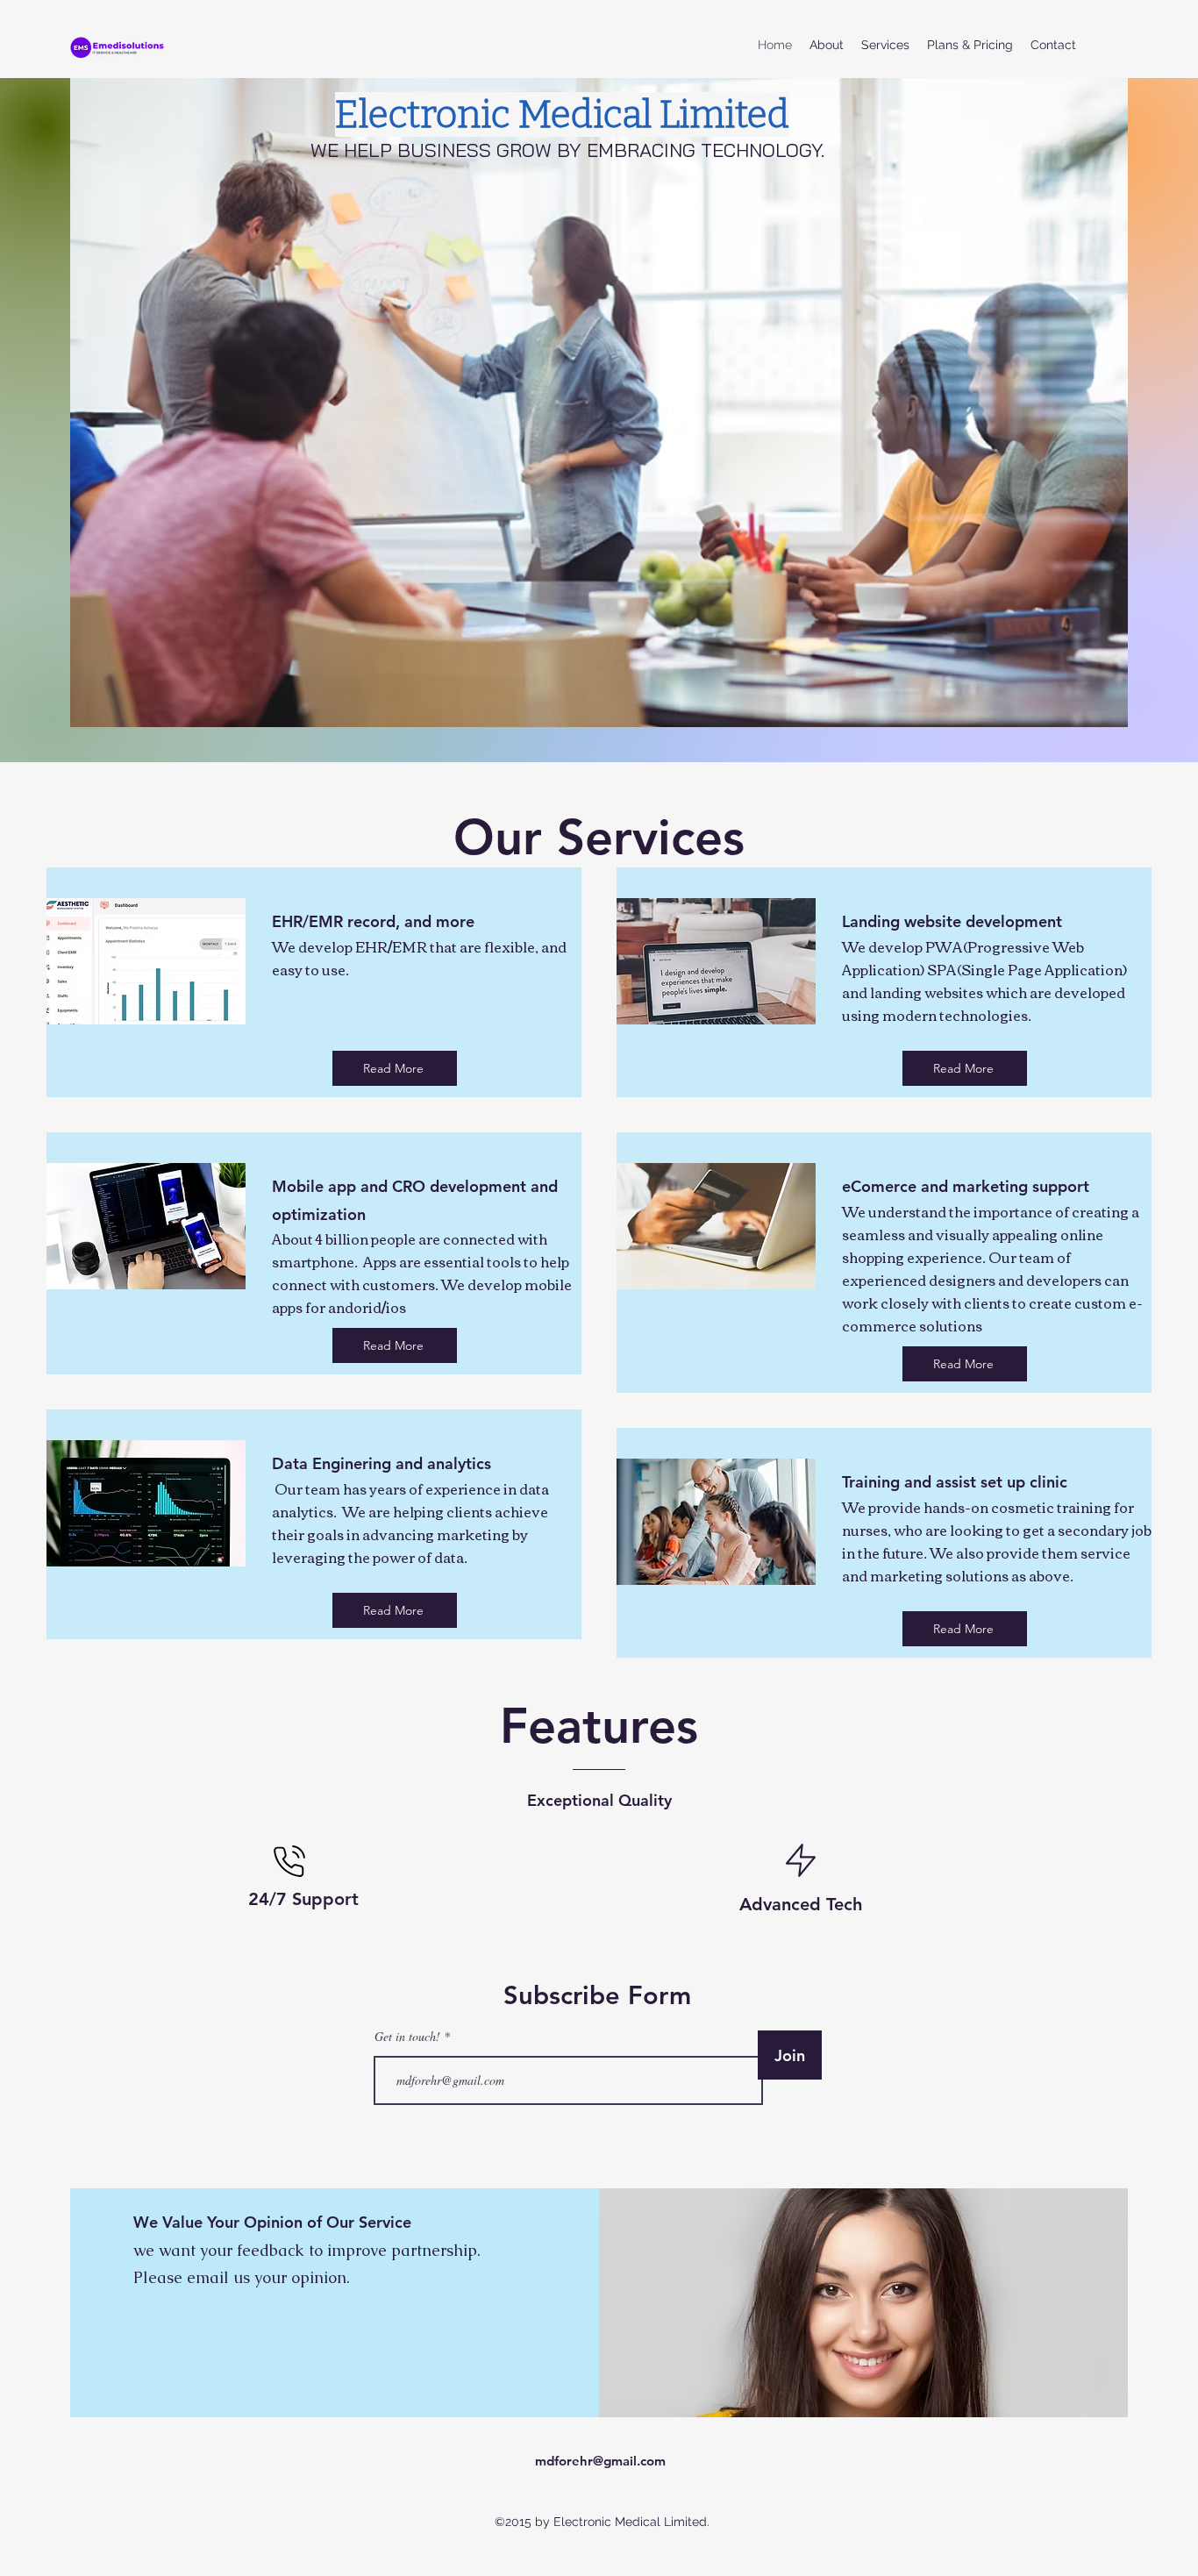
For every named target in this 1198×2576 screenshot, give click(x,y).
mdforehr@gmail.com (600, 2461)
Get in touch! (407, 2037)
